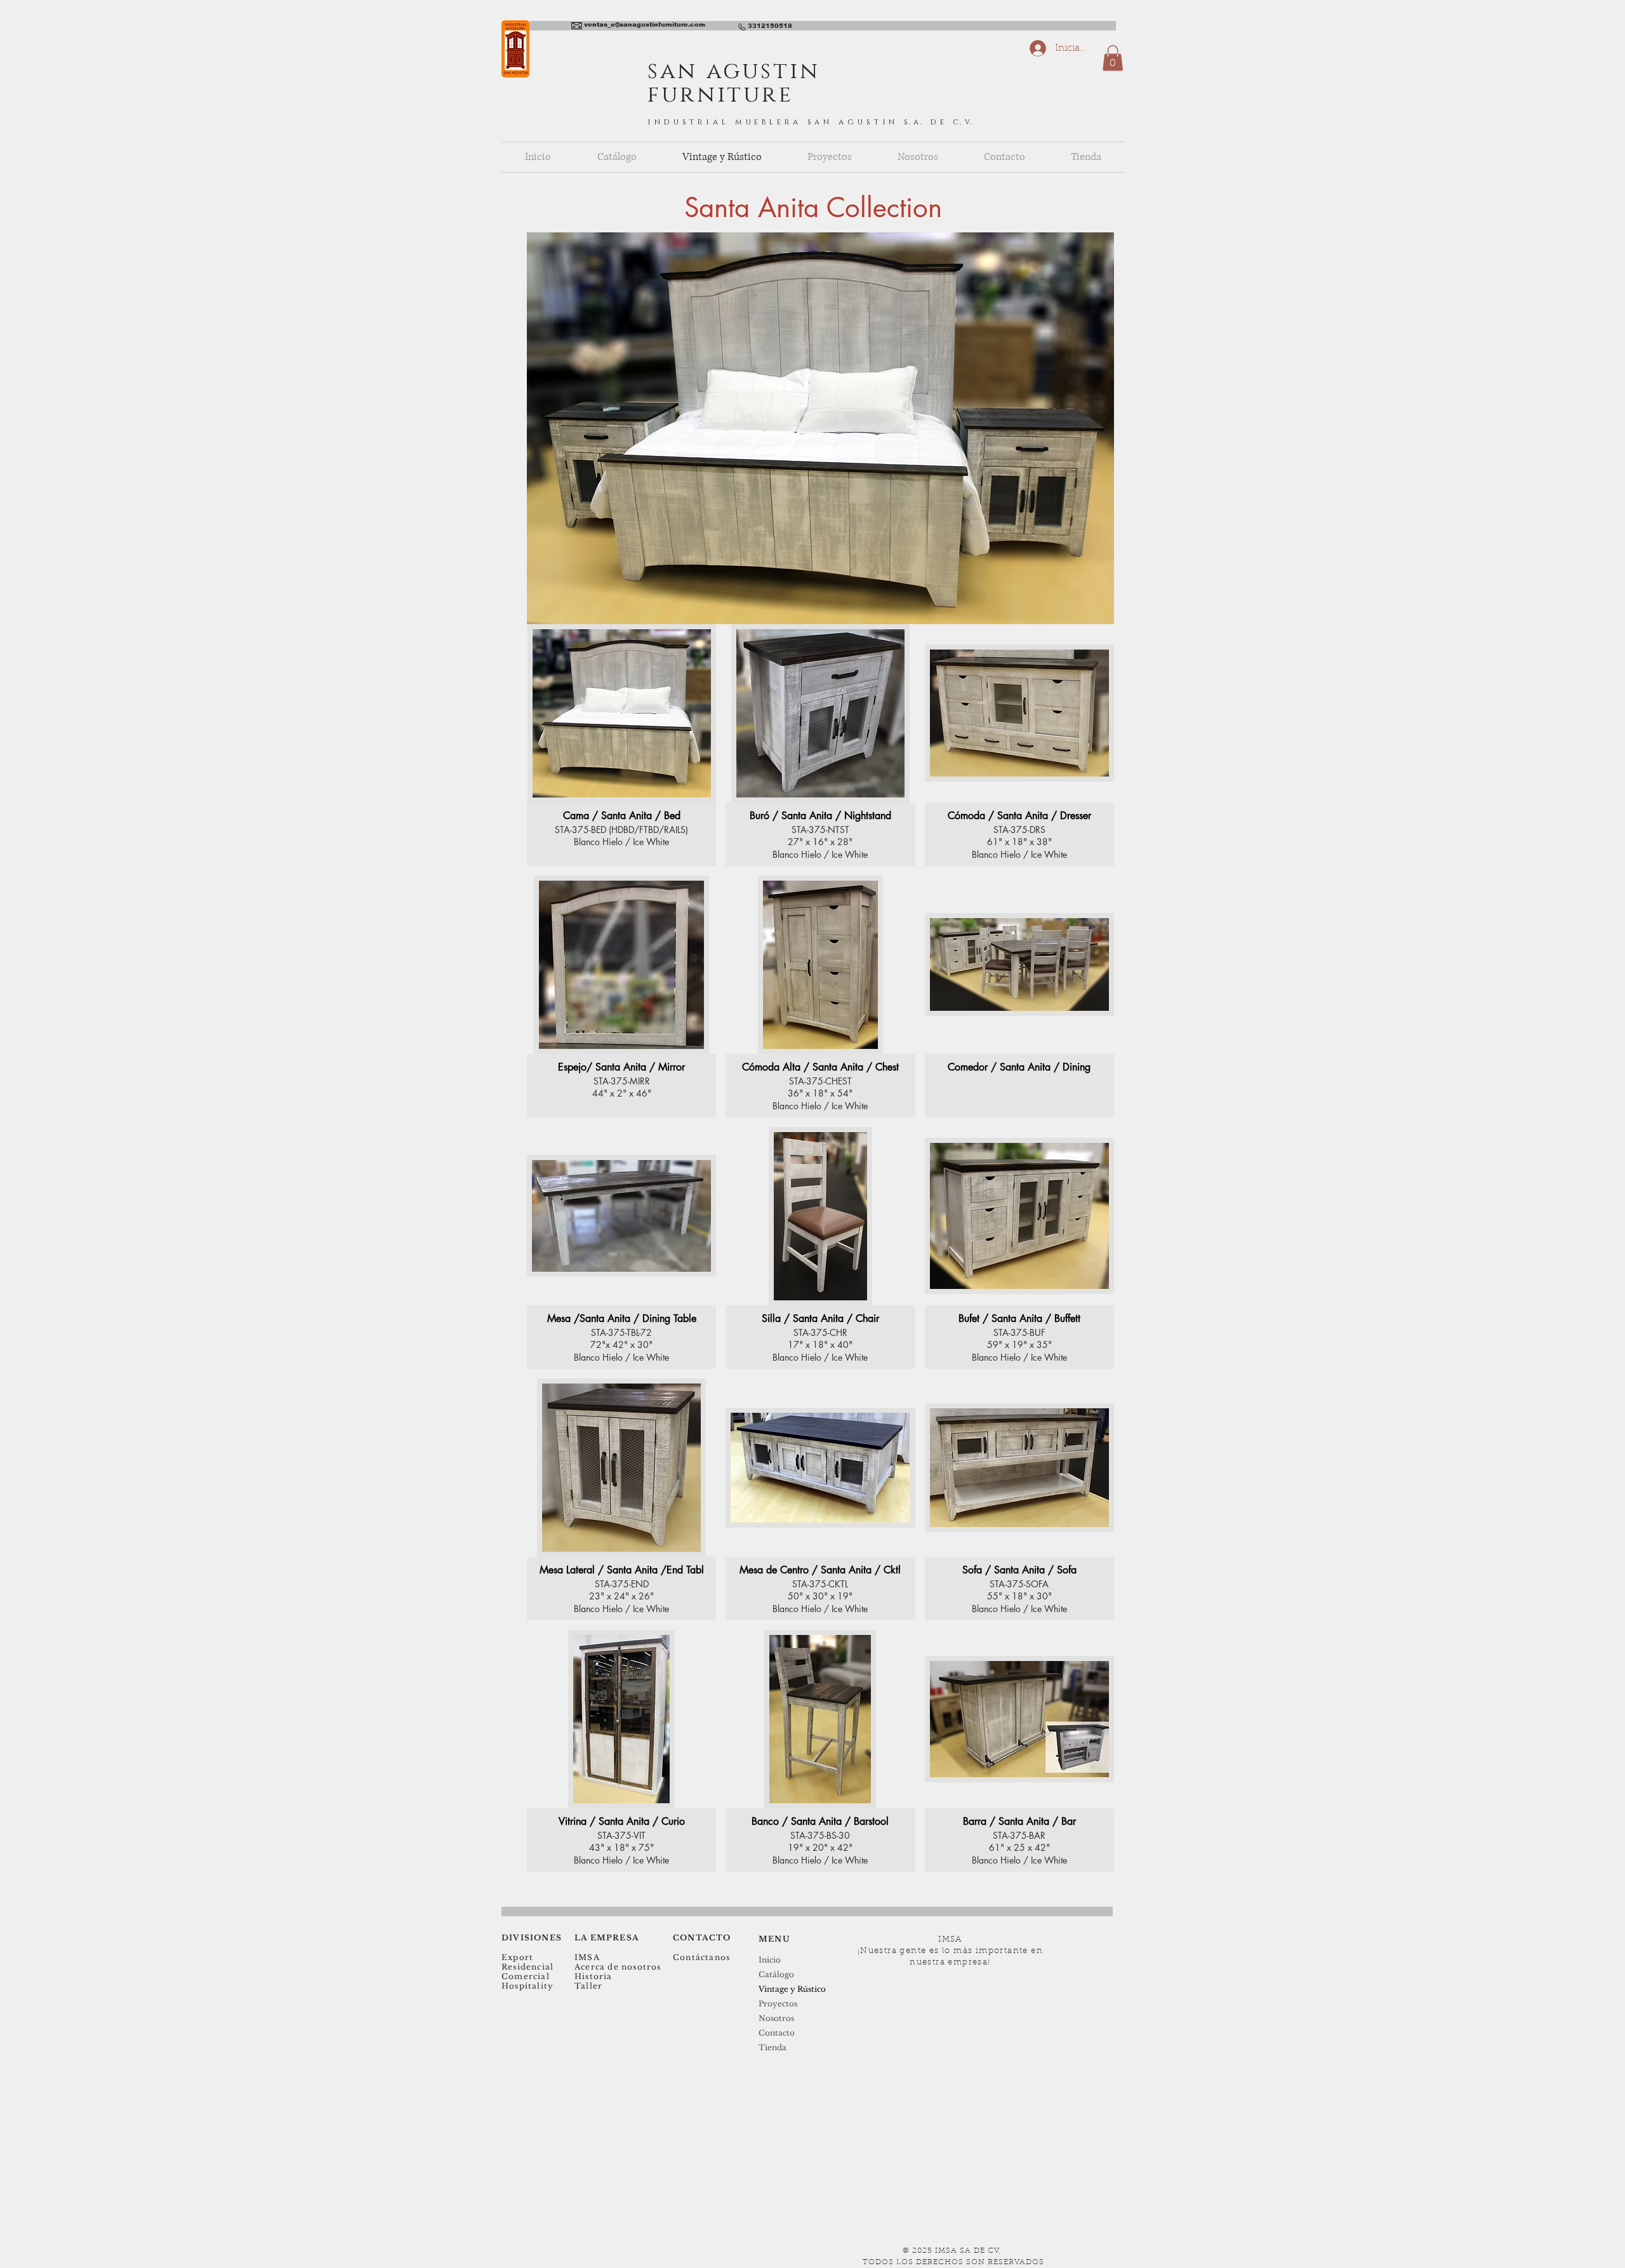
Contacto (777, 2033)
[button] (1113, 58)
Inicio (770, 1960)
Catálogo (776, 1974)
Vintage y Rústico (792, 1989)
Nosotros (776, 2018)
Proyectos (778, 2004)
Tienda (773, 2047)
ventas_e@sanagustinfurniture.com (645, 24)
